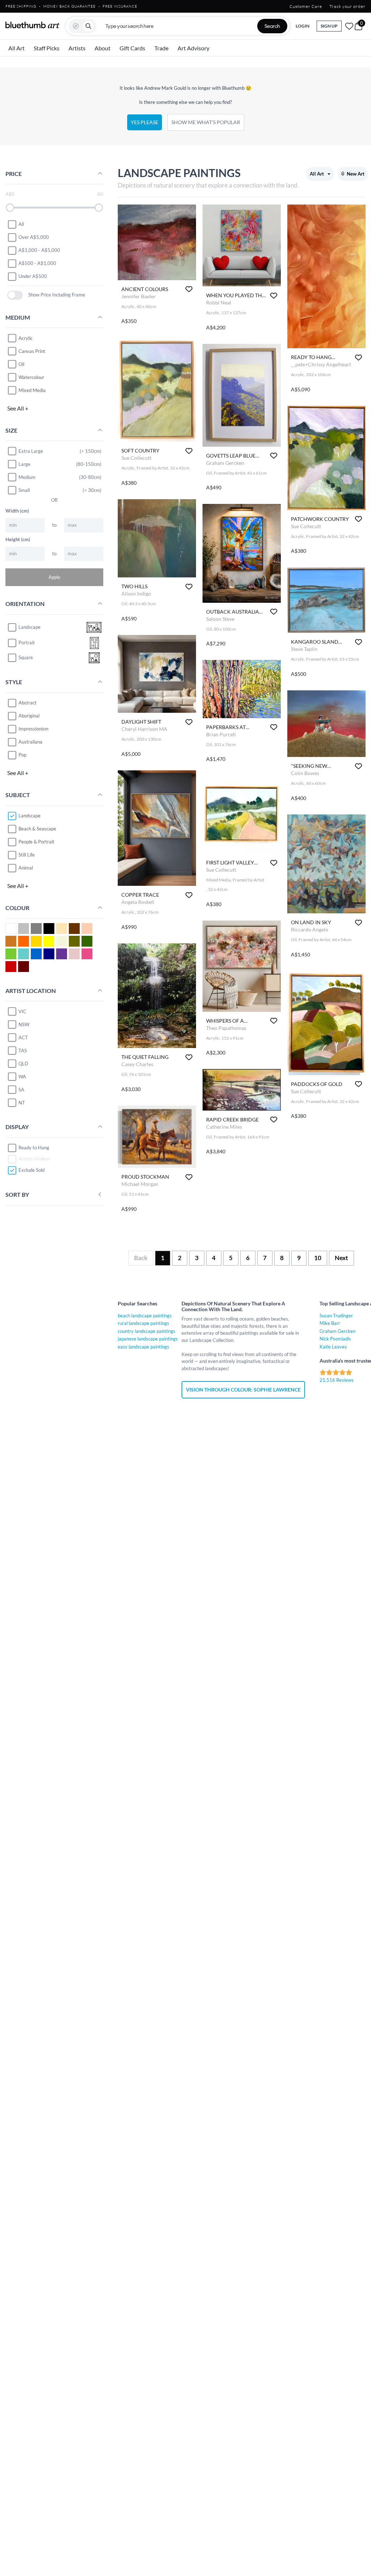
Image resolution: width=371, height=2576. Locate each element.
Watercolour (31, 377)
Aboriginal (29, 716)
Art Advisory (193, 48)
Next (341, 1258)
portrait (27, 643)
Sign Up (329, 26)
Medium (27, 477)
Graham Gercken (337, 1331)
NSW (24, 1024)
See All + (18, 408)
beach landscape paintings (145, 1316)
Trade (161, 48)
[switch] (15, 295)
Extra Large (31, 451)
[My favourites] (349, 26)
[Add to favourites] (189, 289)
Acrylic (26, 338)
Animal (26, 868)
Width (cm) (17, 511)
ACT (23, 1037)
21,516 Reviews (337, 1380)
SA (21, 1090)
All (21, 224)
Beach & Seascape (37, 829)
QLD (23, 1064)
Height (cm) (18, 539)
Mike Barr (330, 1323)
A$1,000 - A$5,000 (39, 250)
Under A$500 (33, 276)
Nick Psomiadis (335, 1339)
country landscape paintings (147, 1331)
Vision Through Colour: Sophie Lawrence (243, 1390)
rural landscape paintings (143, 1323)
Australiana (30, 742)
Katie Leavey (333, 1347)
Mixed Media (32, 390)
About (103, 48)
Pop (22, 755)
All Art (16, 48)
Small (24, 490)
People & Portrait (36, 842)
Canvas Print (32, 351)
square (26, 657)
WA (22, 1077)
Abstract (28, 703)
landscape (30, 627)
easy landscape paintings (143, 1347)
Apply (55, 577)
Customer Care (306, 6)
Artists (77, 48)
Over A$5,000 (34, 237)
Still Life (27, 855)
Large (24, 464)
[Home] (33, 25)
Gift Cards (132, 48)
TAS (23, 1051)
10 (318, 1258)
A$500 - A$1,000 (37, 263)
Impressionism (34, 729)
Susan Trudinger (336, 1316)
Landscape (30, 816)
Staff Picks (47, 48)
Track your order (347, 6)
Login (303, 26)
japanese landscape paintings (148, 1339)
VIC (22, 1011)
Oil (21, 364)
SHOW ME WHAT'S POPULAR (206, 122)
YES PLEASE (145, 122)
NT (22, 1103)
